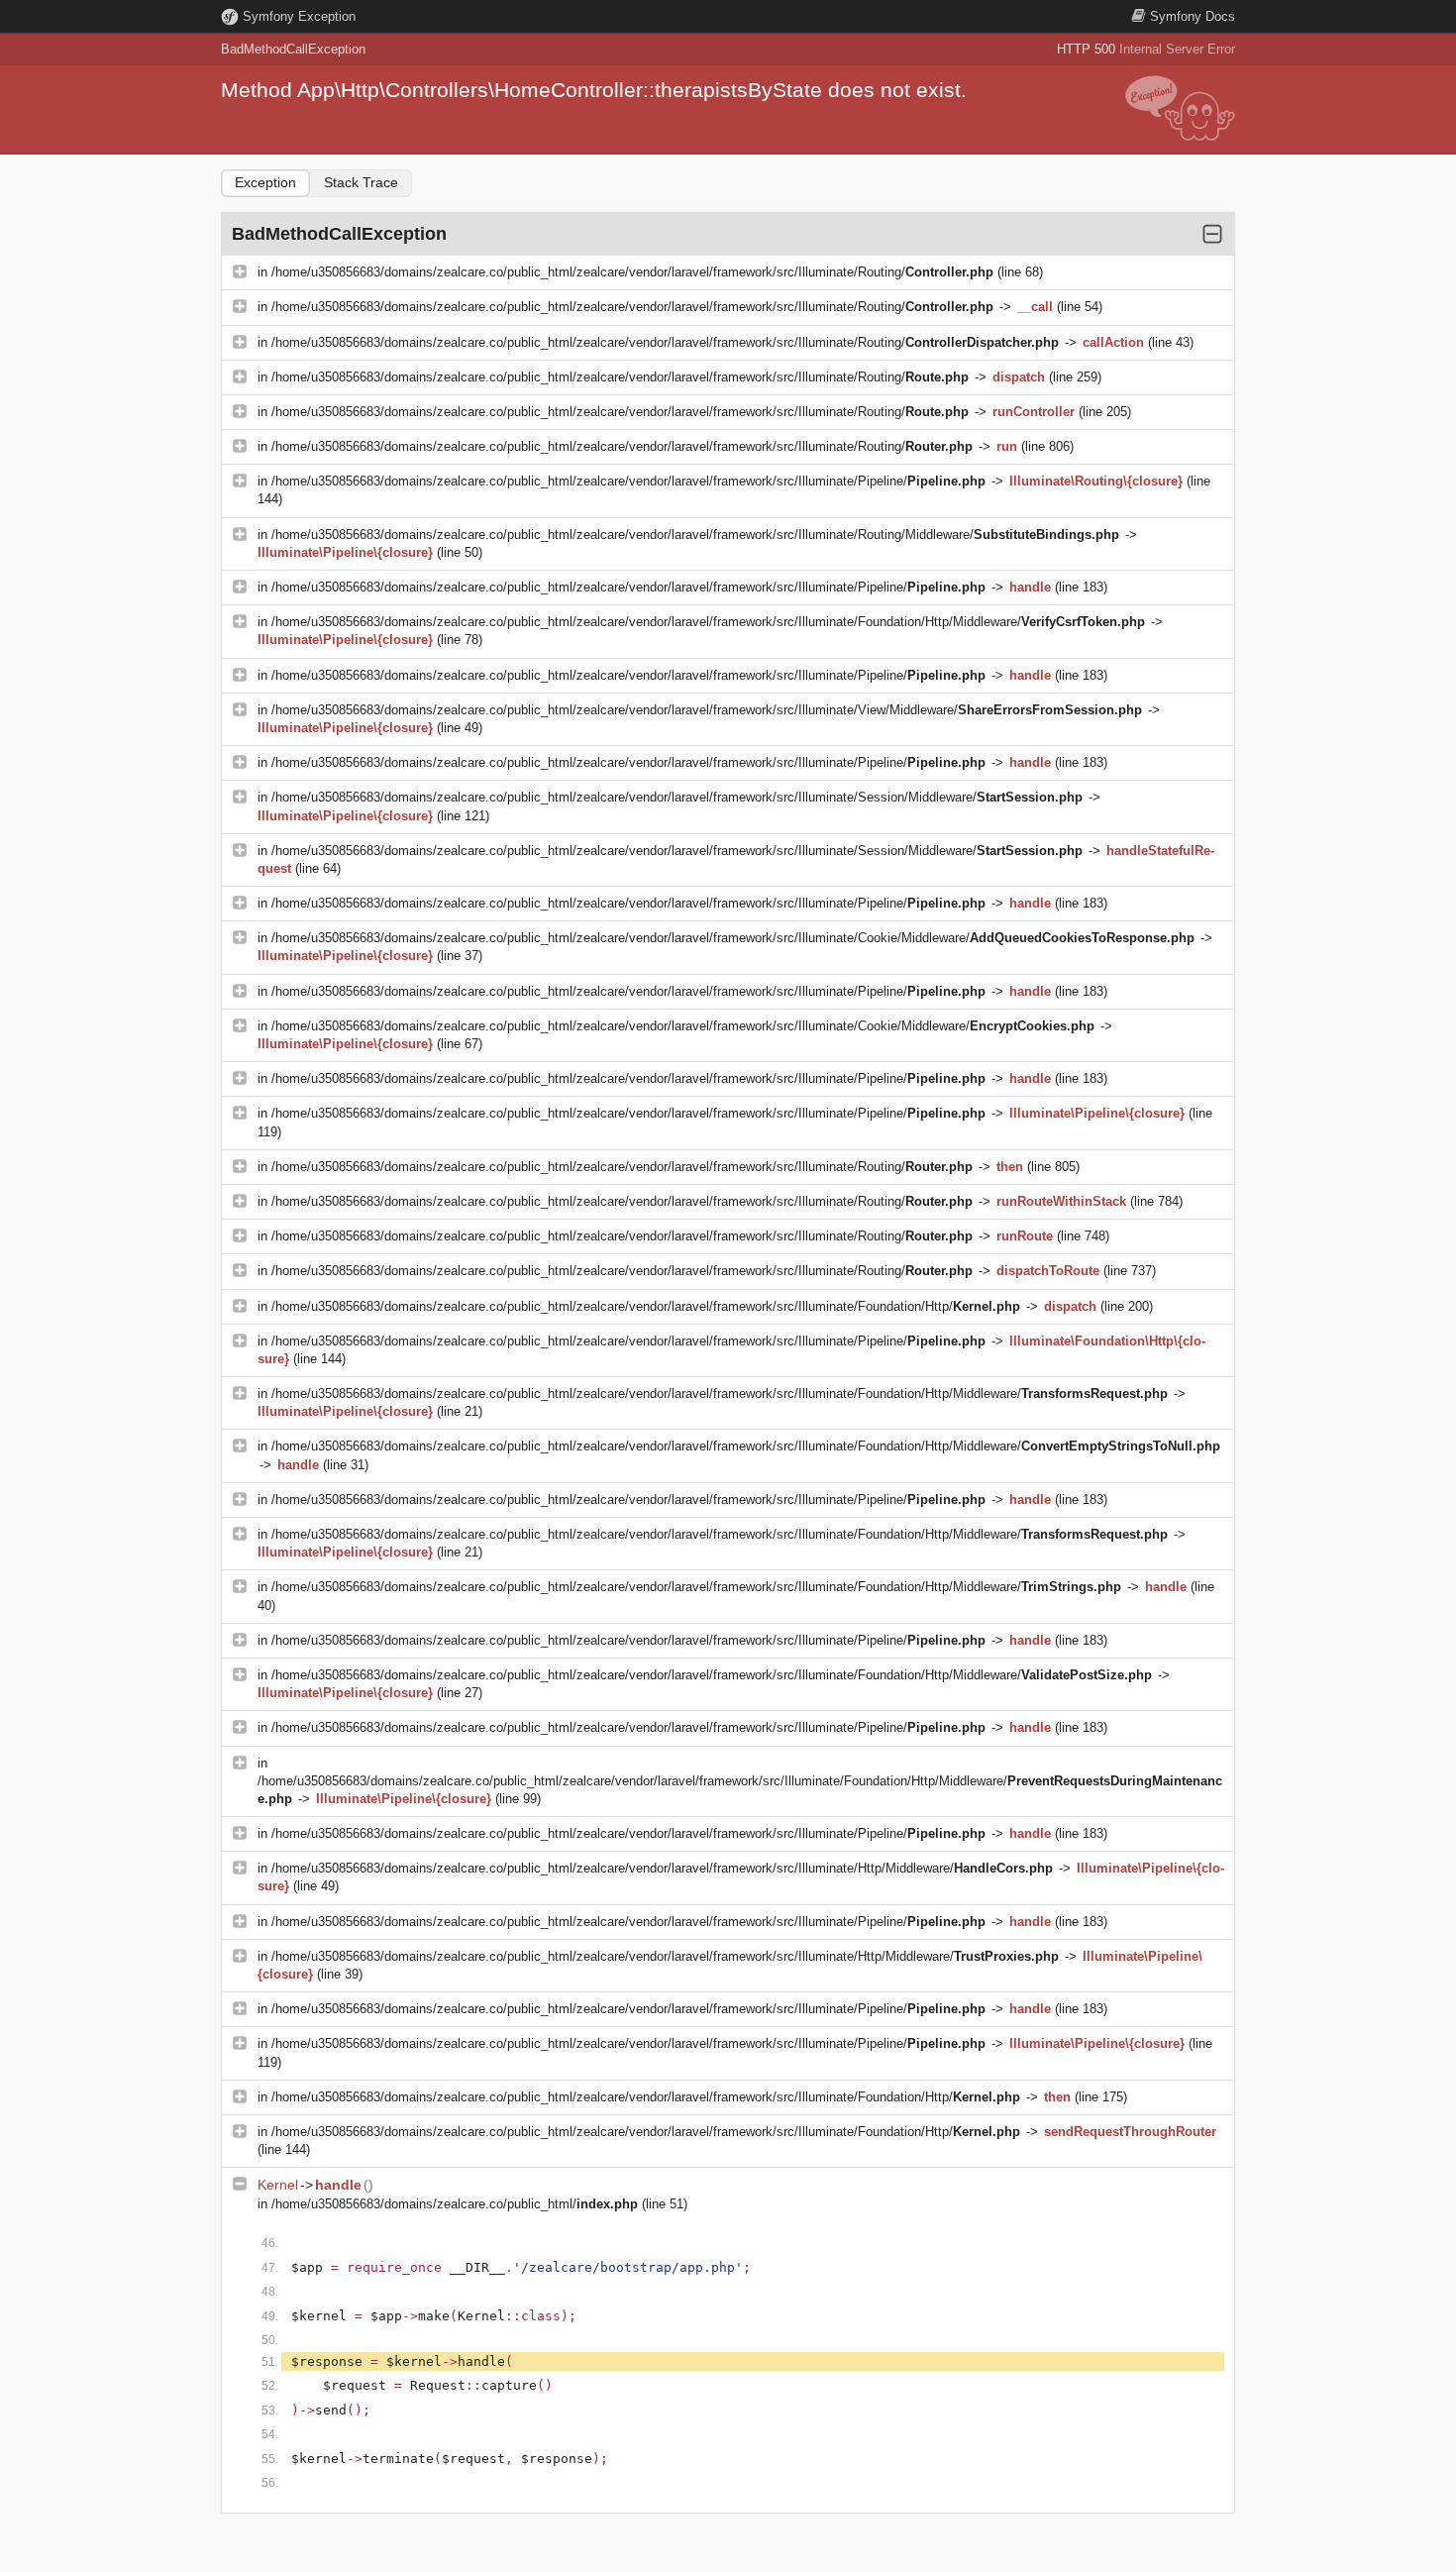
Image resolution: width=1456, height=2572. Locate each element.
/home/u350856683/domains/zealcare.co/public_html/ (455, 2204)
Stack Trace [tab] (361, 182)
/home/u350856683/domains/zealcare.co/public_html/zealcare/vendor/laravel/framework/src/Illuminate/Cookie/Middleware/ (733, 938)
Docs (1193, 16)
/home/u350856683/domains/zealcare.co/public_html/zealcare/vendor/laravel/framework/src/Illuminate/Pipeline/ (628, 481)
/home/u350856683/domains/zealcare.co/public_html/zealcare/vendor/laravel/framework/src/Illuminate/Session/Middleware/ (677, 797)
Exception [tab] (265, 182)
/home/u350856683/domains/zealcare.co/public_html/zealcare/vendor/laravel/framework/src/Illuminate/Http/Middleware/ (662, 1868)
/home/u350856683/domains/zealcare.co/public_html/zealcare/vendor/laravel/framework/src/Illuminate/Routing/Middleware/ (695, 535)
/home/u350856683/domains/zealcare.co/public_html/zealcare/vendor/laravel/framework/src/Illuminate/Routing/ (632, 272)
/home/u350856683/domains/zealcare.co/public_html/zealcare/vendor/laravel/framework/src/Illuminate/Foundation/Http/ (646, 1306)
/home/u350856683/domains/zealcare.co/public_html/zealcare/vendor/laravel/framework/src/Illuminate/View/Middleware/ (707, 710)
